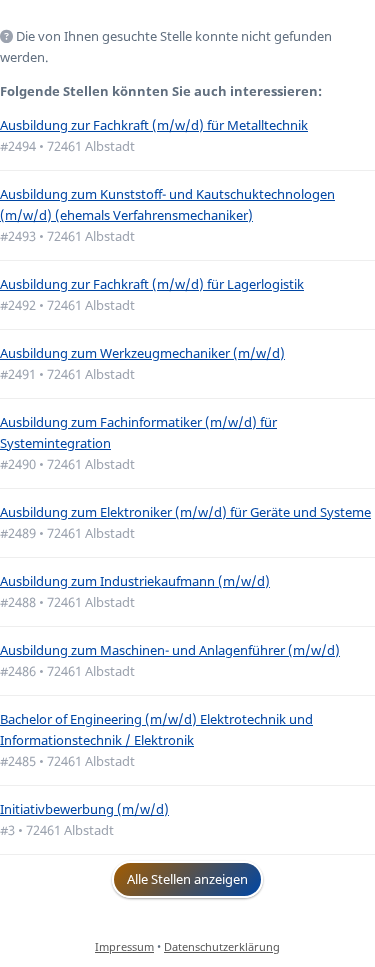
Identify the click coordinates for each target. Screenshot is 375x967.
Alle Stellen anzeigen (187, 879)
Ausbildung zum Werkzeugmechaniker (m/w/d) (142, 353)
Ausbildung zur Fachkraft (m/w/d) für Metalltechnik (154, 125)
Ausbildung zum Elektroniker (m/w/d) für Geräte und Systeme (185, 512)
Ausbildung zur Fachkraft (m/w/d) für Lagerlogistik (152, 284)
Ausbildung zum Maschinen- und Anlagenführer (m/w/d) (170, 650)
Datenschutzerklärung (222, 946)
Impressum (124, 946)
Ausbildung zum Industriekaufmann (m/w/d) (135, 581)
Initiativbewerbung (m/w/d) (84, 809)
